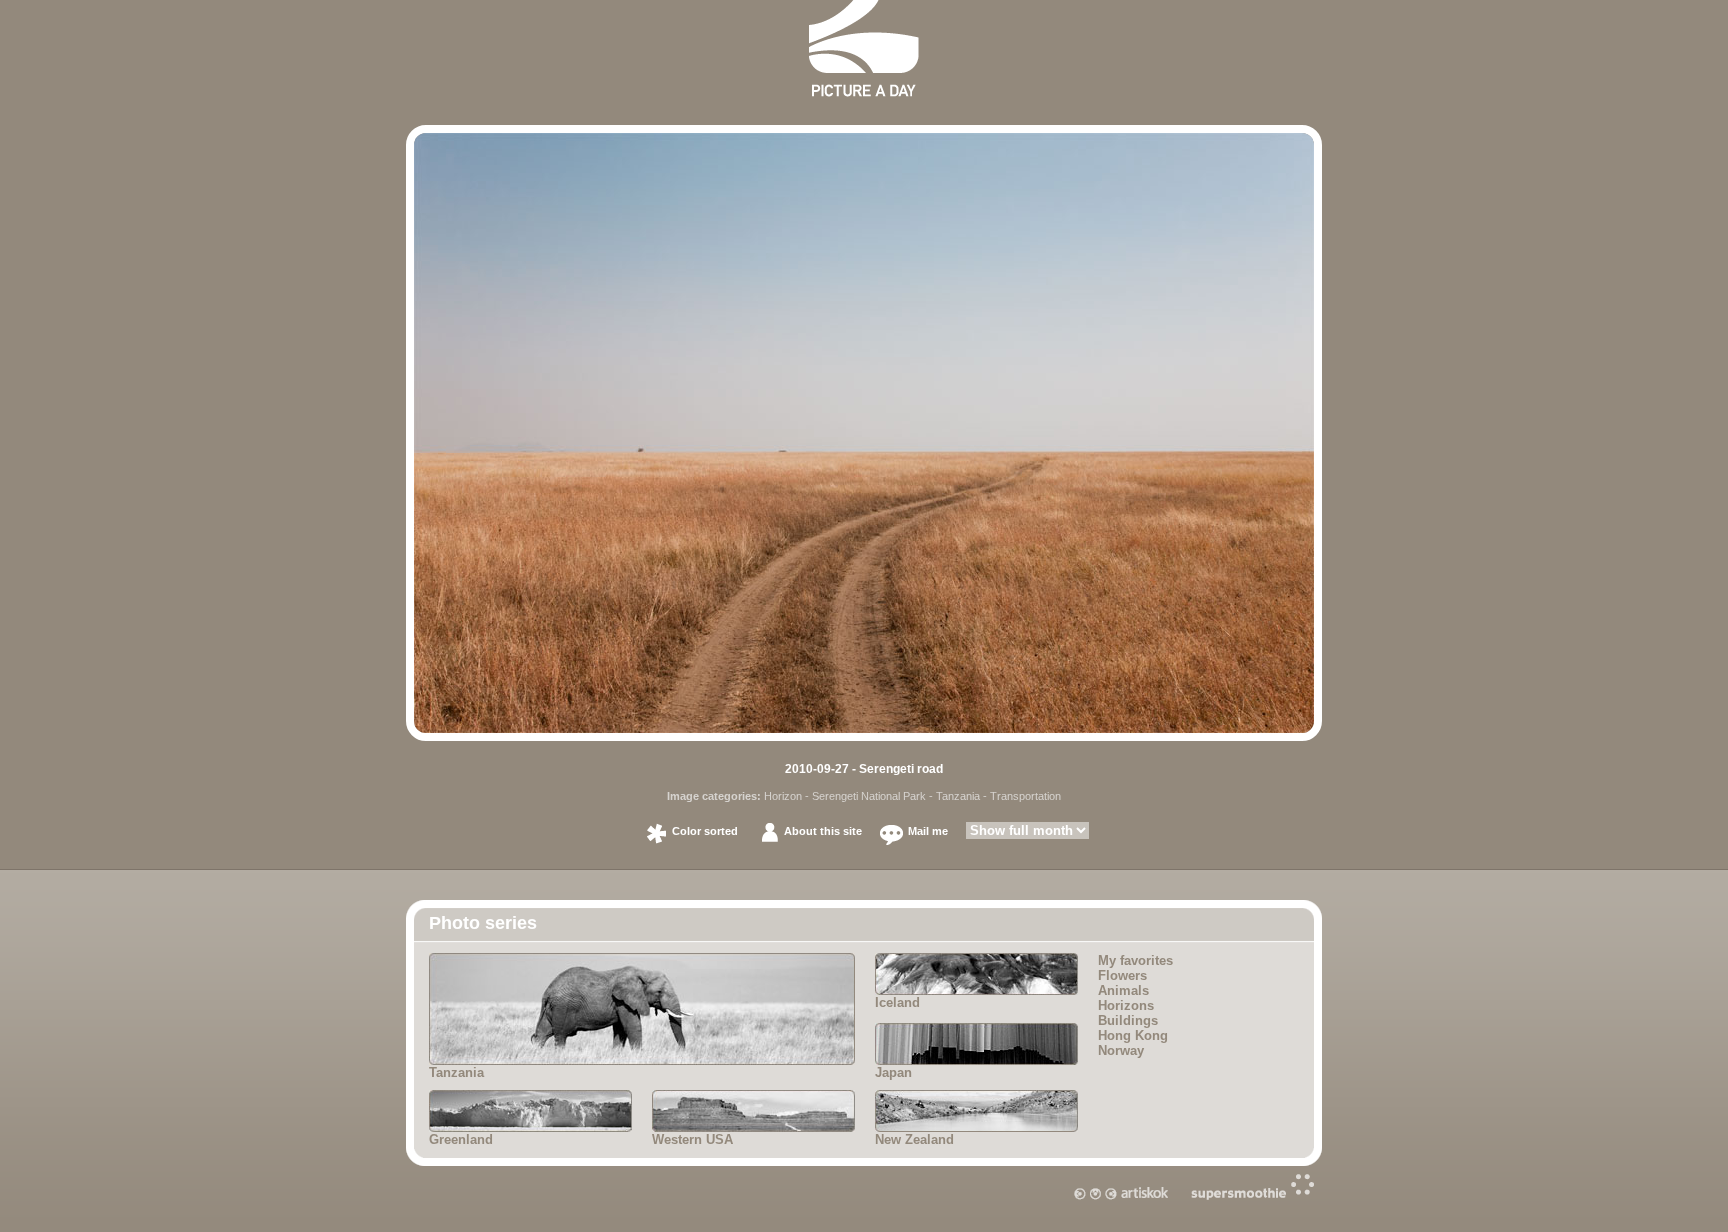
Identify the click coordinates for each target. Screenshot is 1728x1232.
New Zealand (914, 1139)
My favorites (1135, 960)
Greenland (461, 1139)
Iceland (897, 1002)
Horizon (783, 796)
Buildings (1128, 1020)
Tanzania (958, 796)
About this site (823, 831)
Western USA (692, 1139)
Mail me (928, 831)
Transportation (1025, 796)
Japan (893, 1072)
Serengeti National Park (869, 796)
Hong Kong (1133, 1035)
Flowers (1122, 975)
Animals (1123, 990)
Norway (1121, 1050)
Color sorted (705, 831)
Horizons (1126, 1005)
